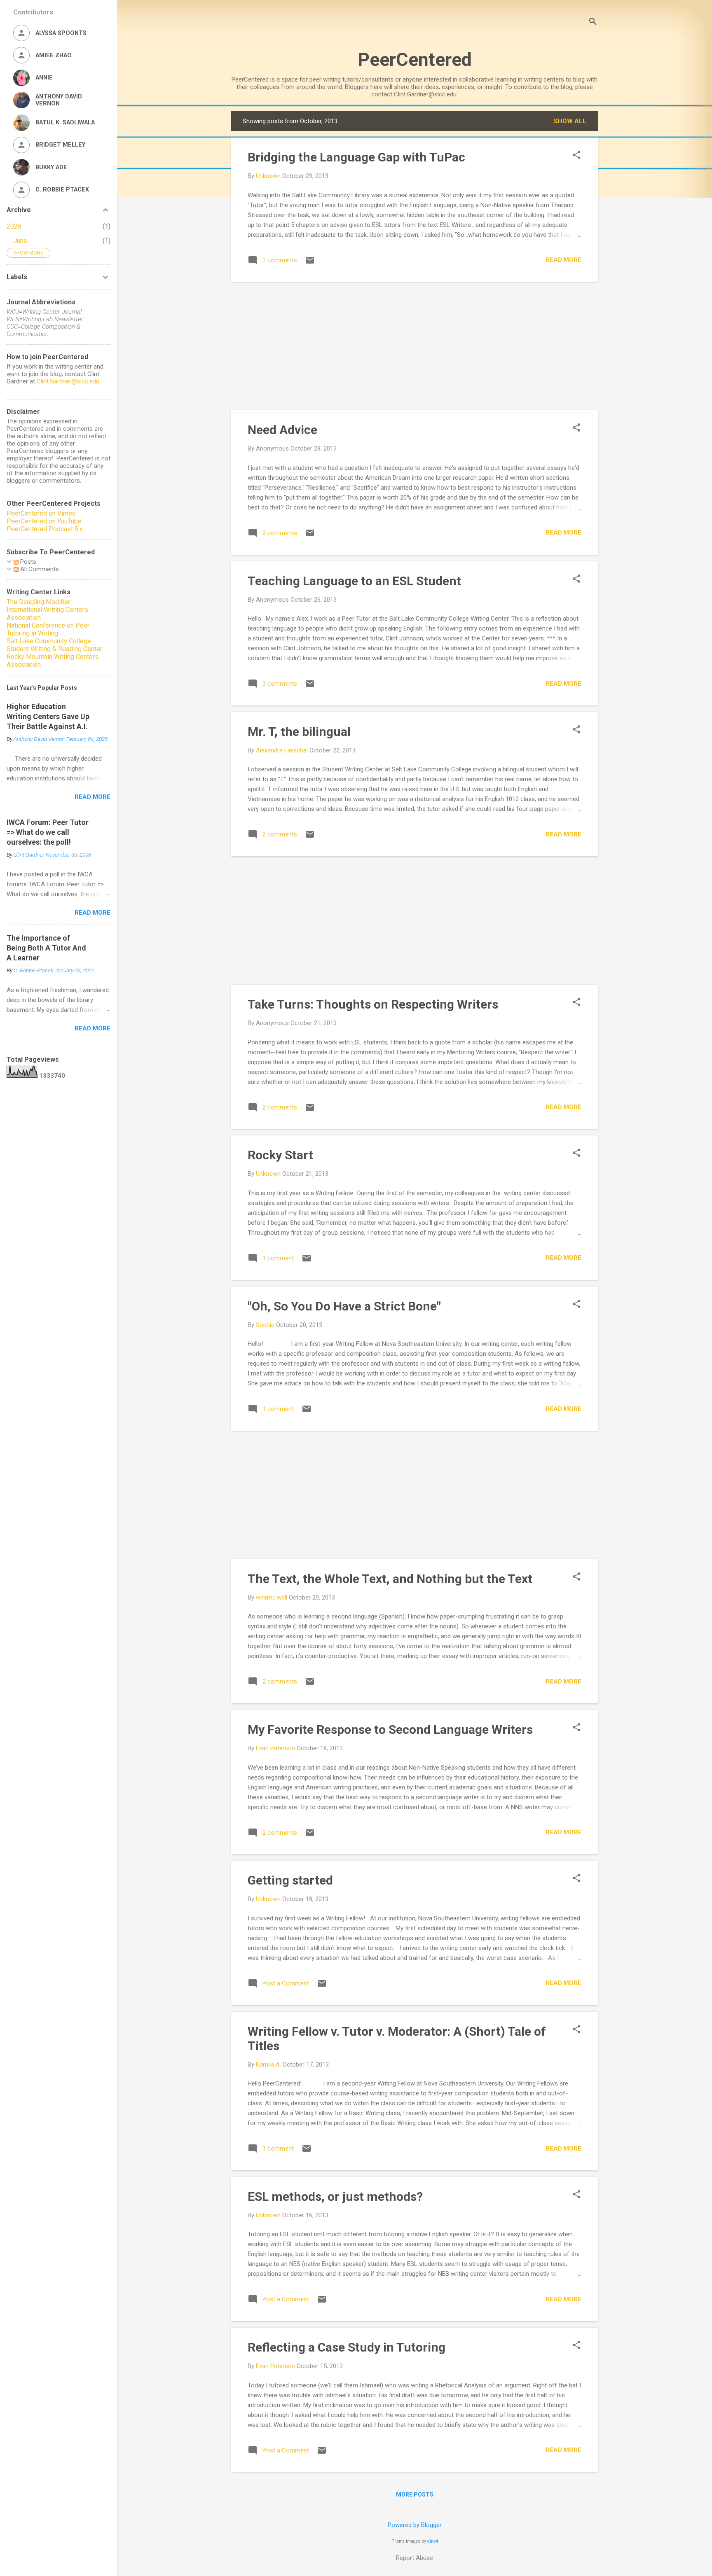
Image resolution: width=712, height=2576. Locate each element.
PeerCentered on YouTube (44, 521)
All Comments (39, 569)
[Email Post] (310, 263)
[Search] (593, 22)
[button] (576, 156)
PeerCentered (415, 60)
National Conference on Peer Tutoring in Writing (48, 629)
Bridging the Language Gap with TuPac (356, 157)
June (20, 241)
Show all (570, 121)
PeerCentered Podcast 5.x (45, 529)
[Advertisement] (415, 346)
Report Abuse (415, 2558)
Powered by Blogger (415, 2525)
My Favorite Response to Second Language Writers (390, 1729)
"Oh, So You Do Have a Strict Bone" (344, 1306)
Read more (563, 260)
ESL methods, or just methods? (335, 2196)
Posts (27, 562)
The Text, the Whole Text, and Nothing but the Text (390, 1579)
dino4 (433, 2541)
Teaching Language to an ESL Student (354, 581)
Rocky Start (280, 1155)
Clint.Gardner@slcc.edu (68, 381)
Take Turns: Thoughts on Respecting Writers (373, 1004)
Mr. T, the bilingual (299, 732)
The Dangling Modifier (38, 602)
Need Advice (282, 430)
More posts (415, 2494)
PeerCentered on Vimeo (41, 513)
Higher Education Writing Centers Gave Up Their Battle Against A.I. (48, 716)
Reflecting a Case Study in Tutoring (347, 2347)
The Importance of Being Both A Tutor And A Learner (46, 948)
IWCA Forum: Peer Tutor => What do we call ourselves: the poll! (48, 832)
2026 (14, 226)
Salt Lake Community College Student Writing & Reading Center (54, 645)
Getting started (290, 1880)
